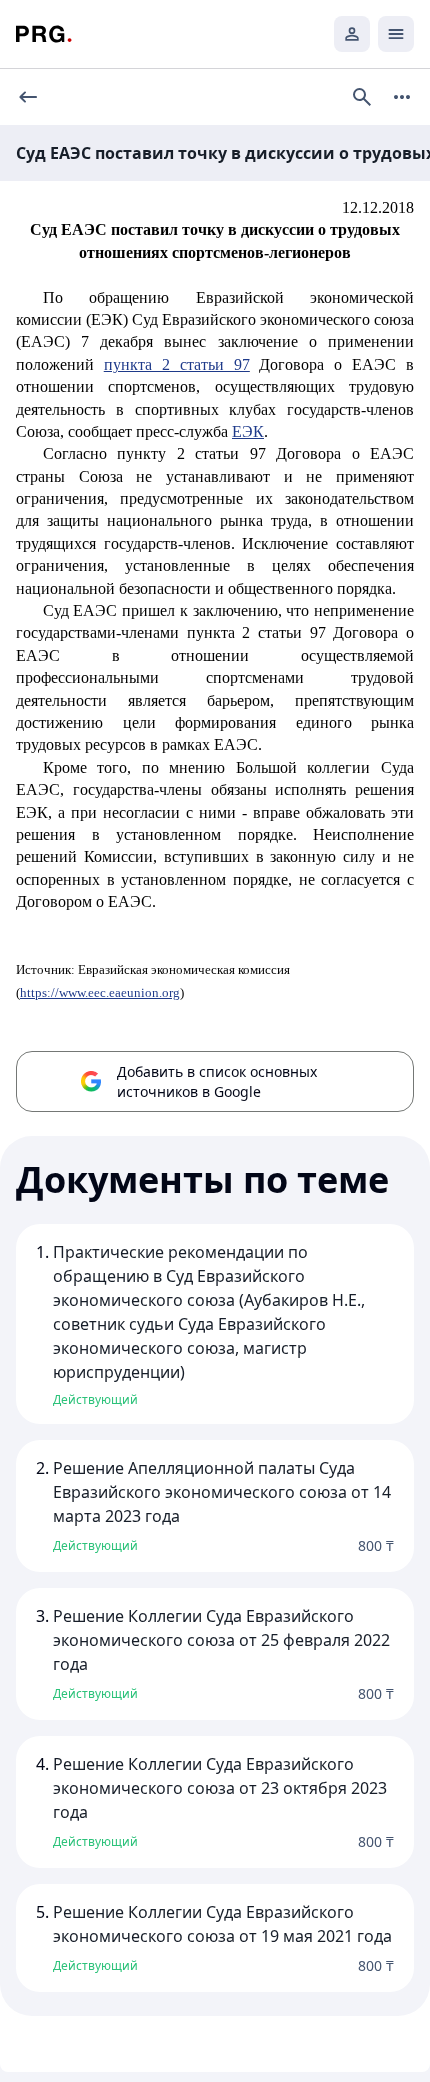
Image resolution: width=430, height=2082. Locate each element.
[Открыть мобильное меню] (396, 34)
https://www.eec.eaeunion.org (100, 992)
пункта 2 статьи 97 (177, 364)
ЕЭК (248, 431)
